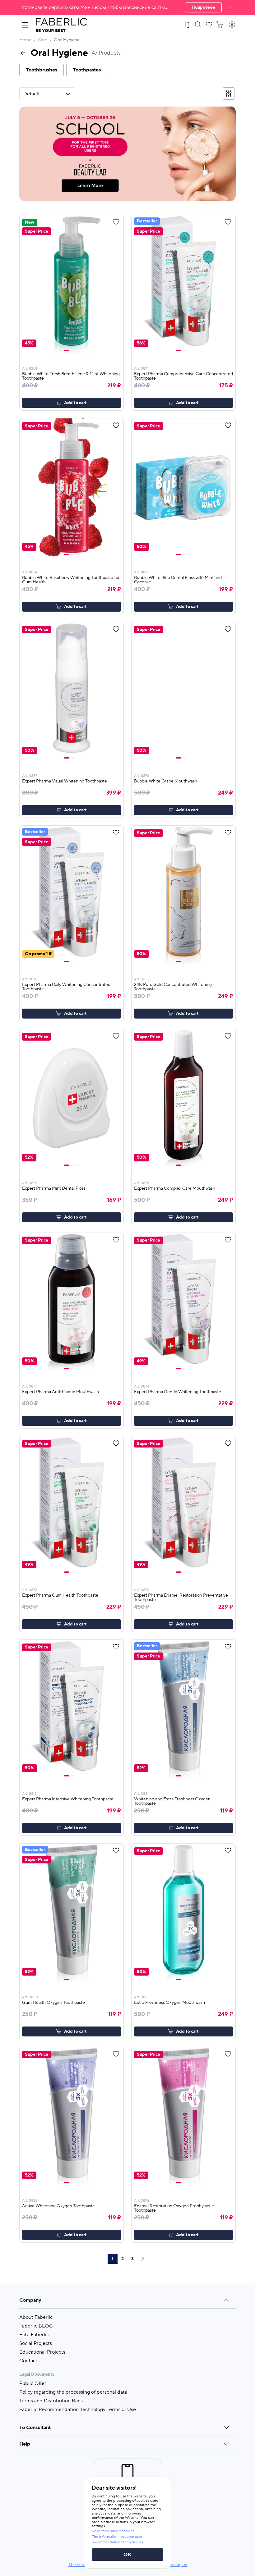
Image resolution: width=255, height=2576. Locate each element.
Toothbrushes (42, 70)
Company (30, 2300)
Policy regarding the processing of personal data (73, 2392)
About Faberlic (36, 2317)
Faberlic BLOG (36, 2326)
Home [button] (25, 40)
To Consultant (35, 2428)
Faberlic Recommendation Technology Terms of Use (78, 2410)
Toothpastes (87, 70)
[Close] (230, 7)
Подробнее (203, 7)
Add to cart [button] (75, 403)
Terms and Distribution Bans (51, 2401)
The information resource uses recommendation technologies (117, 2540)
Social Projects (36, 2343)
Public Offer (33, 2383)
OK (127, 2555)
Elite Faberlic (34, 2335)
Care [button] (43, 40)
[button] (127, 7)
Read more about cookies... (114, 2531)
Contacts (29, 2361)
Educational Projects (42, 2352)
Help (25, 2444)
